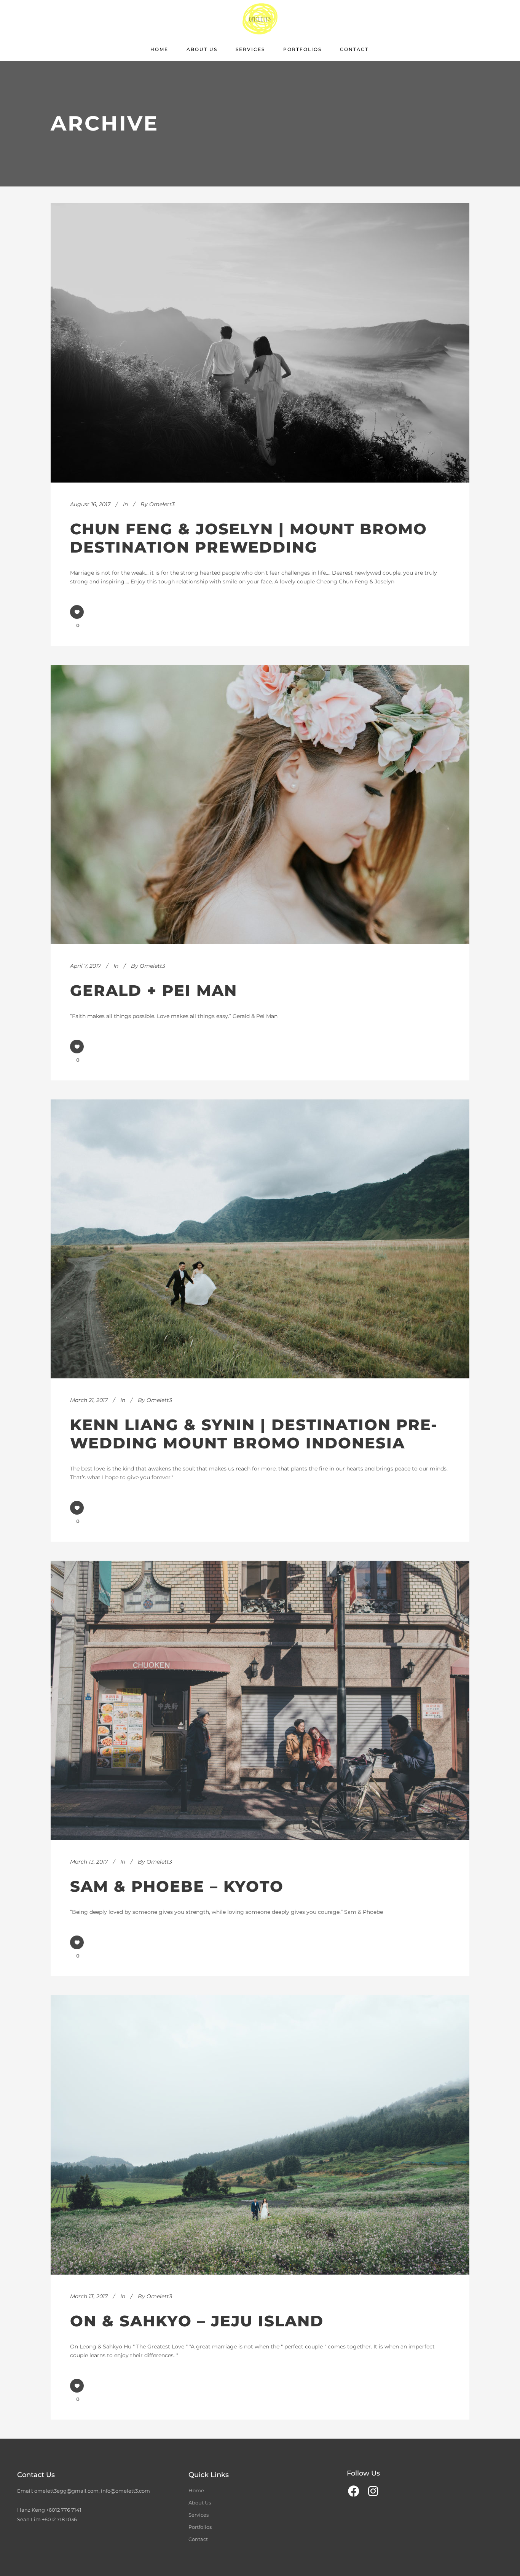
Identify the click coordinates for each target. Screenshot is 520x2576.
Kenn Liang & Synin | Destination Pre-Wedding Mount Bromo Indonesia (254, 1434)
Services (199, 2515)
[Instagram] (373, 2491)
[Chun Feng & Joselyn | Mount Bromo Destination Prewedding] (260, 343)
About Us (200, 2503)
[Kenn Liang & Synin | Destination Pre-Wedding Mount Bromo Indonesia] (260, 1239)
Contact (198, 2539)
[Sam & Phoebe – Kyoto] (260, 1700)
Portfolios (200, 2527)
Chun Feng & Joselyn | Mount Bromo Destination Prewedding (249, 538)
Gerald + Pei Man (154, 990)
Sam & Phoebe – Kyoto (177, 1886)
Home (196, 2490)
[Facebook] (354, 2491)
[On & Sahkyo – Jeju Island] (260, 2135)
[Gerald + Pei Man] (260, 805)
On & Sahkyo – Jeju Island (197, 2321)
